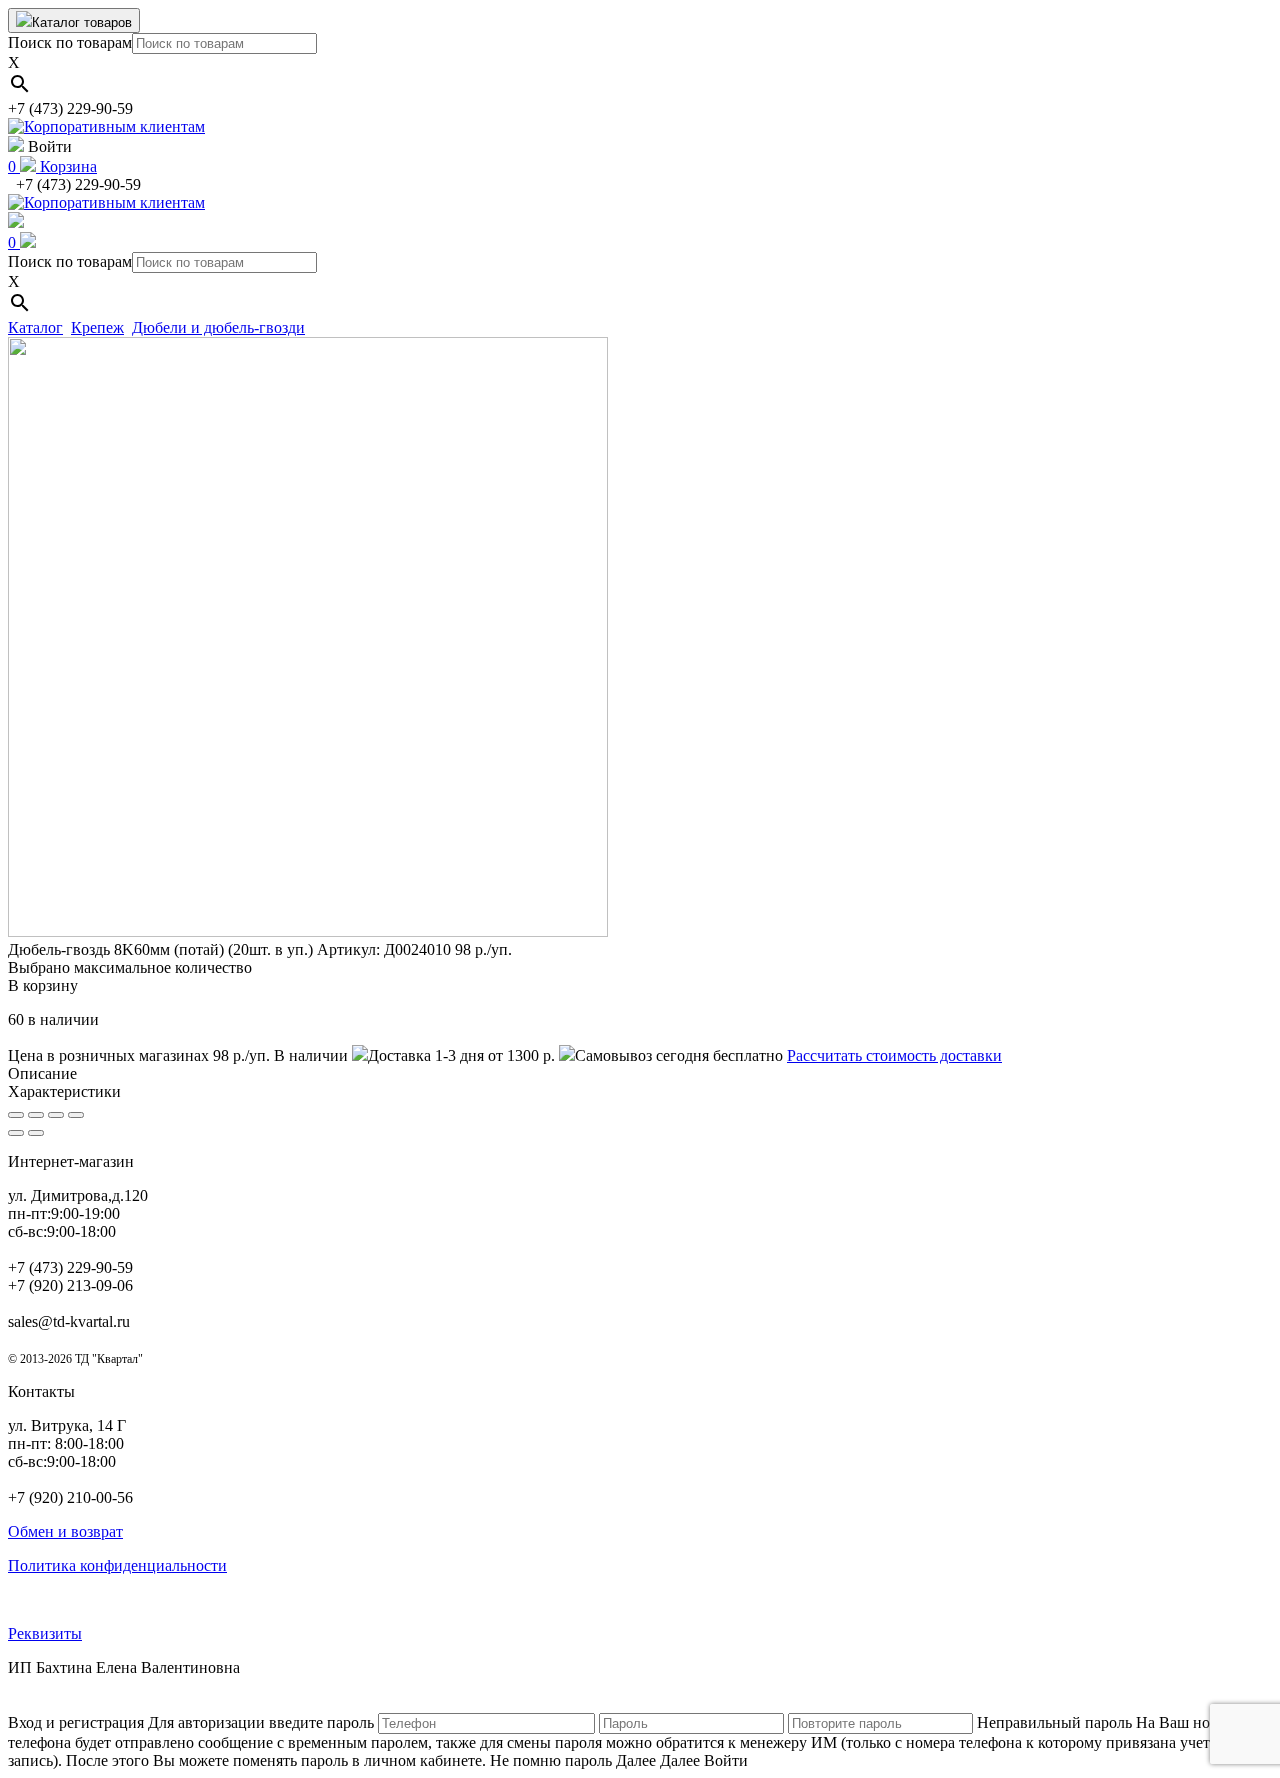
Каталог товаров (82, 22)
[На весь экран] (56, 1115)
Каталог (35, 327)
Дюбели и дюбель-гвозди (218, 327)
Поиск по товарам (70, 42)
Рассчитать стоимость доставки (894, 1055)
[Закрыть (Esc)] (16, 1115)
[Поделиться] (36, 1115)
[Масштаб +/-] (76, 1115)
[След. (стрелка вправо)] (36, 1133)
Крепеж (97, 327)
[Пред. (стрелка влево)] (16, 1133)
